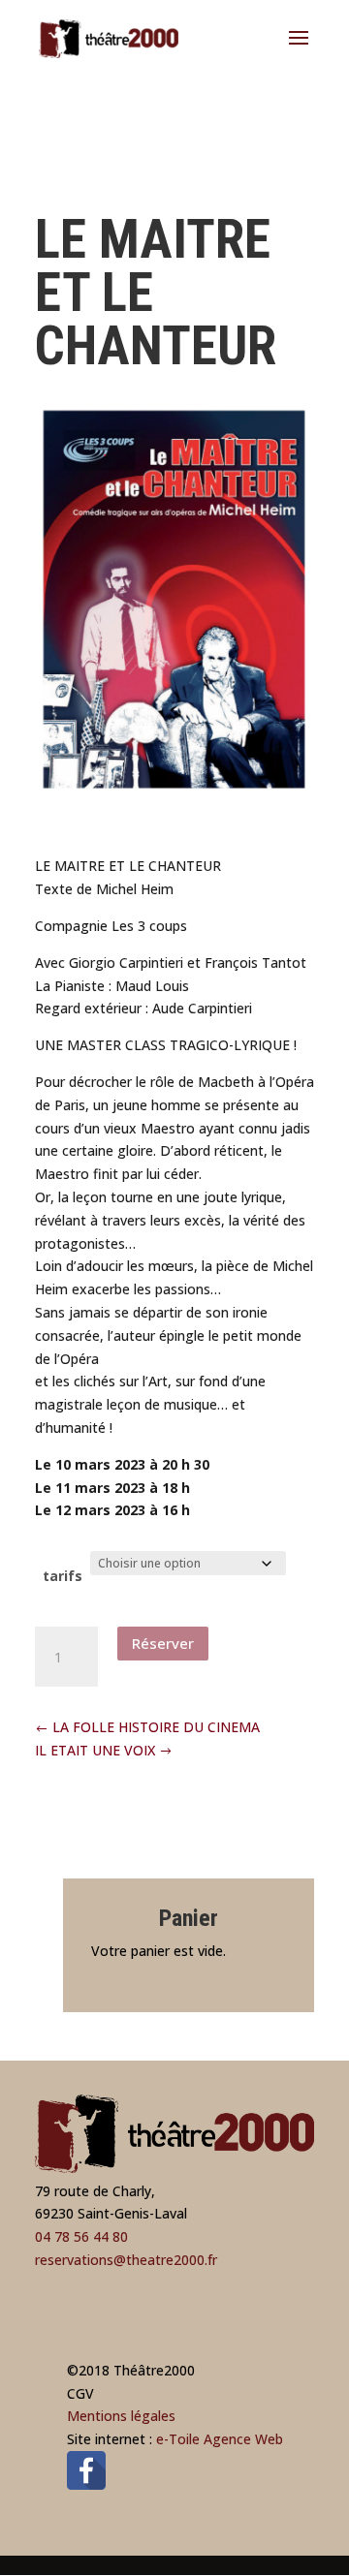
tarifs (63, 1576)
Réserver (163, 1643)
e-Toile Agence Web (220, 2439)
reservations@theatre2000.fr (126, 2260)
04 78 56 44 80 (81, 2236)
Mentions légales (121, 2416)
